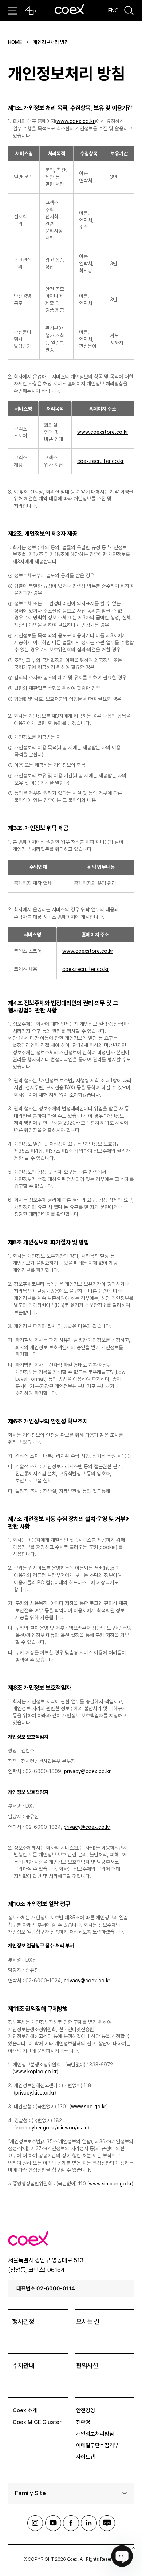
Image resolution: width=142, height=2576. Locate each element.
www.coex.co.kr (76, 121)
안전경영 (86, 2410)
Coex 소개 (25, 2410)
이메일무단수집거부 (97, 2445)
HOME (15, 42)
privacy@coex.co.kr (87, 1771)
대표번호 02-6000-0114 (46, 2288)
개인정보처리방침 (95, 2434)
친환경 (83, 2422)
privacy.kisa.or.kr (35, 2093)
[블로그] (107, 2523)
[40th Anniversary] (31, 11)
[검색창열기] (129, 11)
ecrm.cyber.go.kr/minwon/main (52, 2128)
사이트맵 (86, 2457)
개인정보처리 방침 (51, 42)
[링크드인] (89, 2523)
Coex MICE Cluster (37, 2422)
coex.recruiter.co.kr (100, 461)
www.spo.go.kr (89, 2107)
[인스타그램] (35, 2523)
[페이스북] (71, 2523)
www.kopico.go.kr (35, 2072)
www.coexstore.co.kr (103, 432)
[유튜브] (53, 2523)
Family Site (30, 2493)
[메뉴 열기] (13, 11)
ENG (113, 10)
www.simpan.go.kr (110, 2184)
